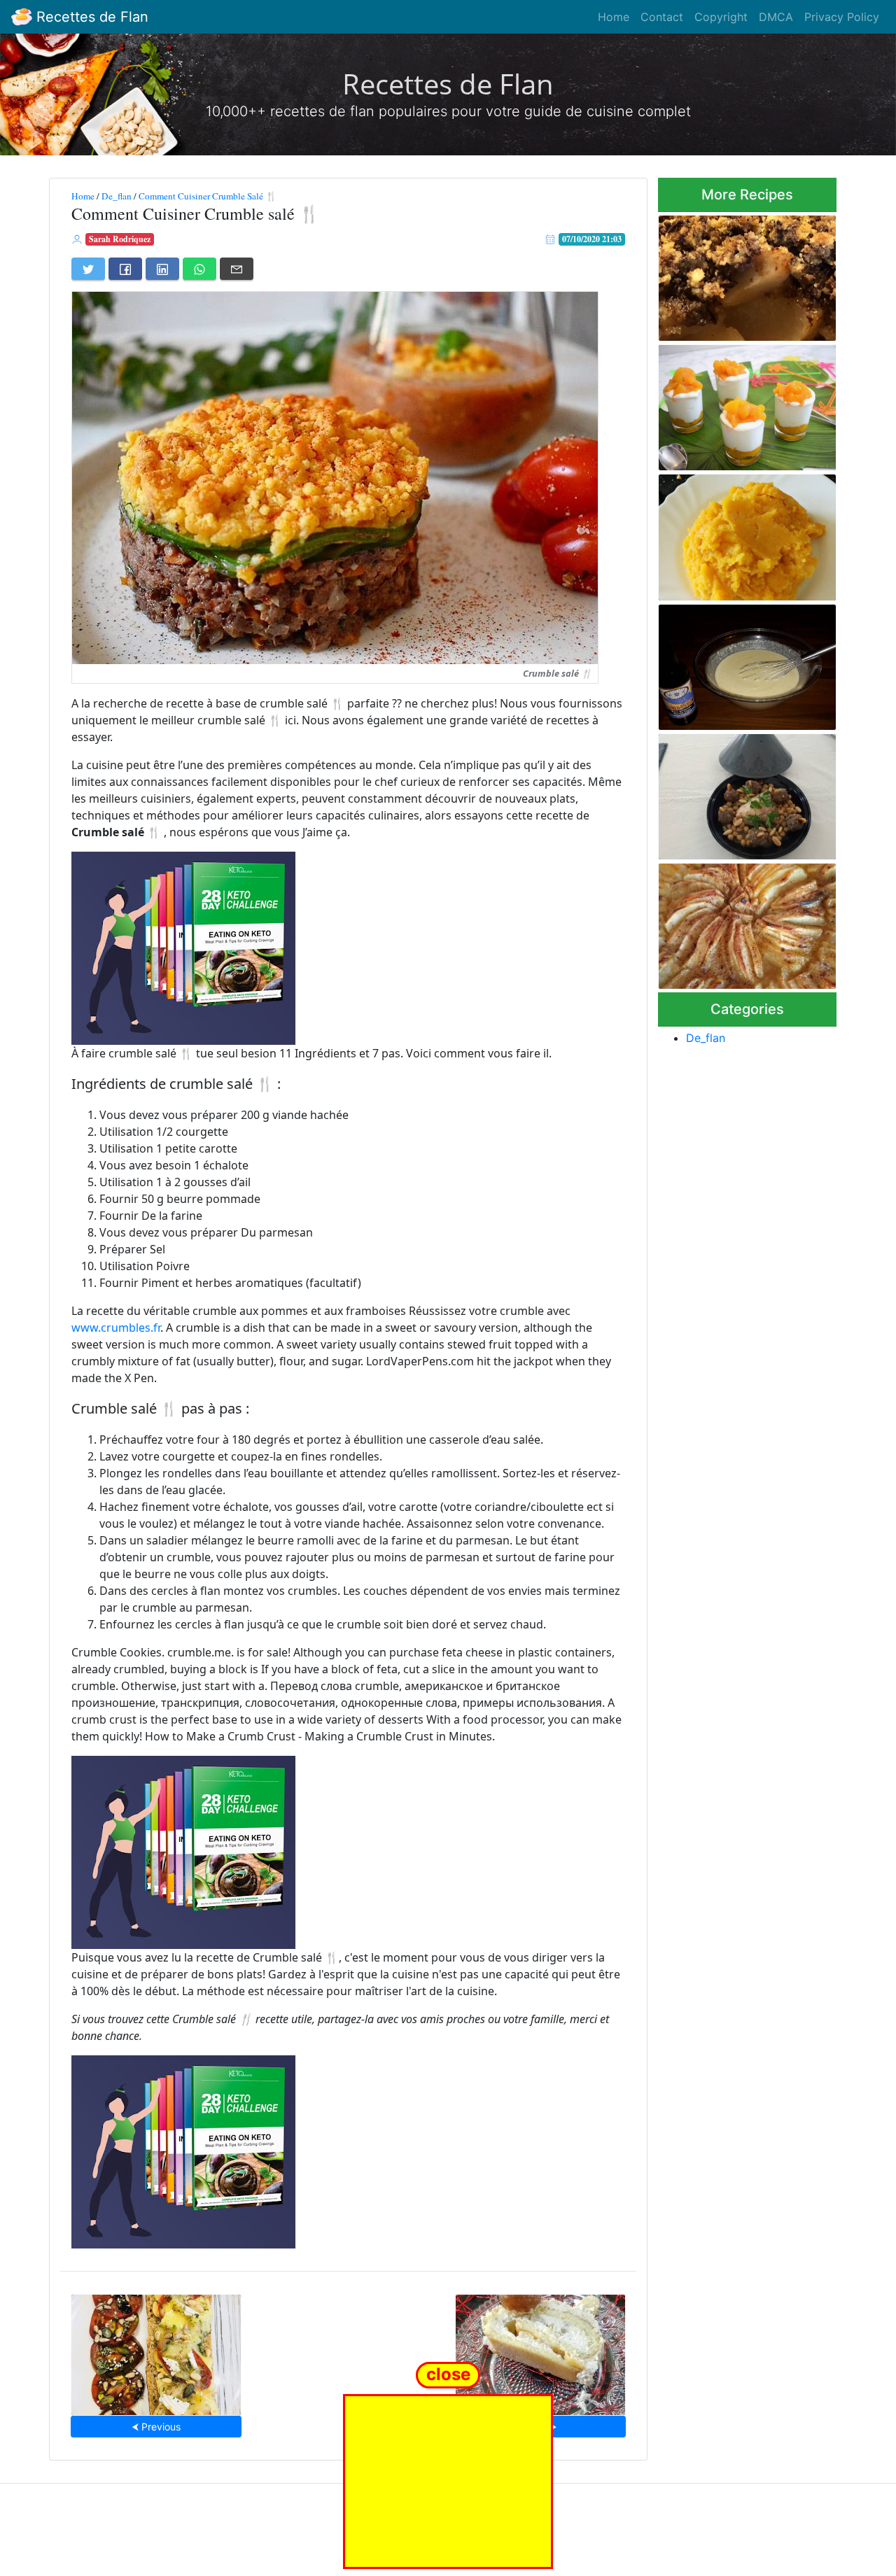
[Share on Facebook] (125, 269)
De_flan (117, 196)
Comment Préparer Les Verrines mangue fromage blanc (737, 403)
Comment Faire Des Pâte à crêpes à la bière (739, 663)
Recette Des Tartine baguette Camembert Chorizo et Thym (156, 2350)
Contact (662, 17)
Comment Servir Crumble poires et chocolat (735, 274)
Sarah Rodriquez (120, 239)
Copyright (721, 17)
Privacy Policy (842, 17)
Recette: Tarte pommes (747, 922)
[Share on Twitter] (88, 269)
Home (614, 17)
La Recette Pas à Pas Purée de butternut (741, 533)
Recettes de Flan (90, 17)
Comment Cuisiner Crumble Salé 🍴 (208, 196)
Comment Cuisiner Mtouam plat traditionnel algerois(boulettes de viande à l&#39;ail (745, 792)
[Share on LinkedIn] (162, 269)
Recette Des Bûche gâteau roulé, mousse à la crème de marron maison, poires (540, 2350)
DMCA (776, 17)
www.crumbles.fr (116, 1328)
